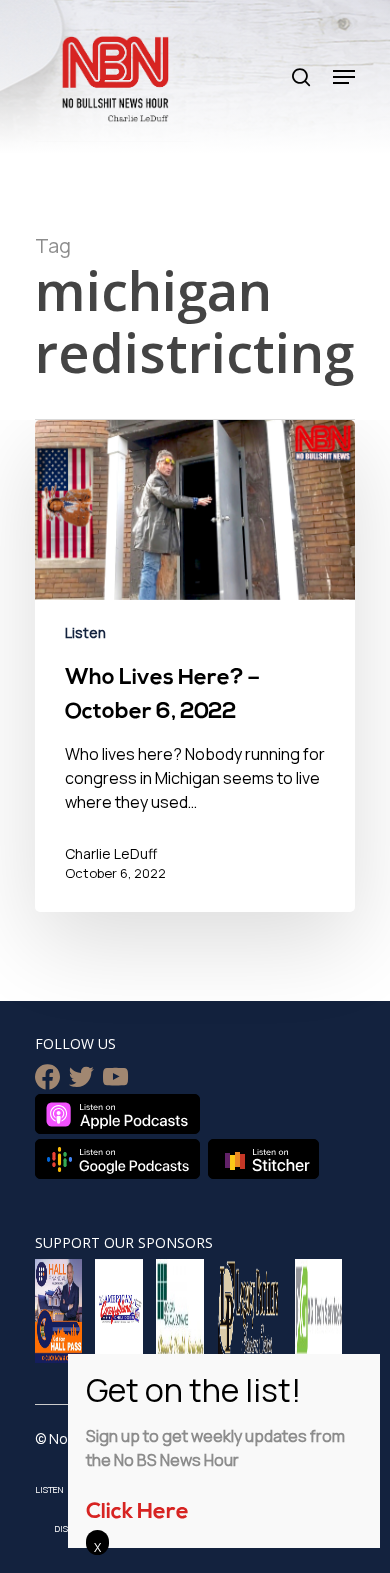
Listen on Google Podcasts (117, 1159)
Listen (85, 632)
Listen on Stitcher (263, 1159)
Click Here (137, 1512)
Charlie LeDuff (111, 853)
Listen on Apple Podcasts (117, 1114)
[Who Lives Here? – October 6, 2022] (195, 666)
